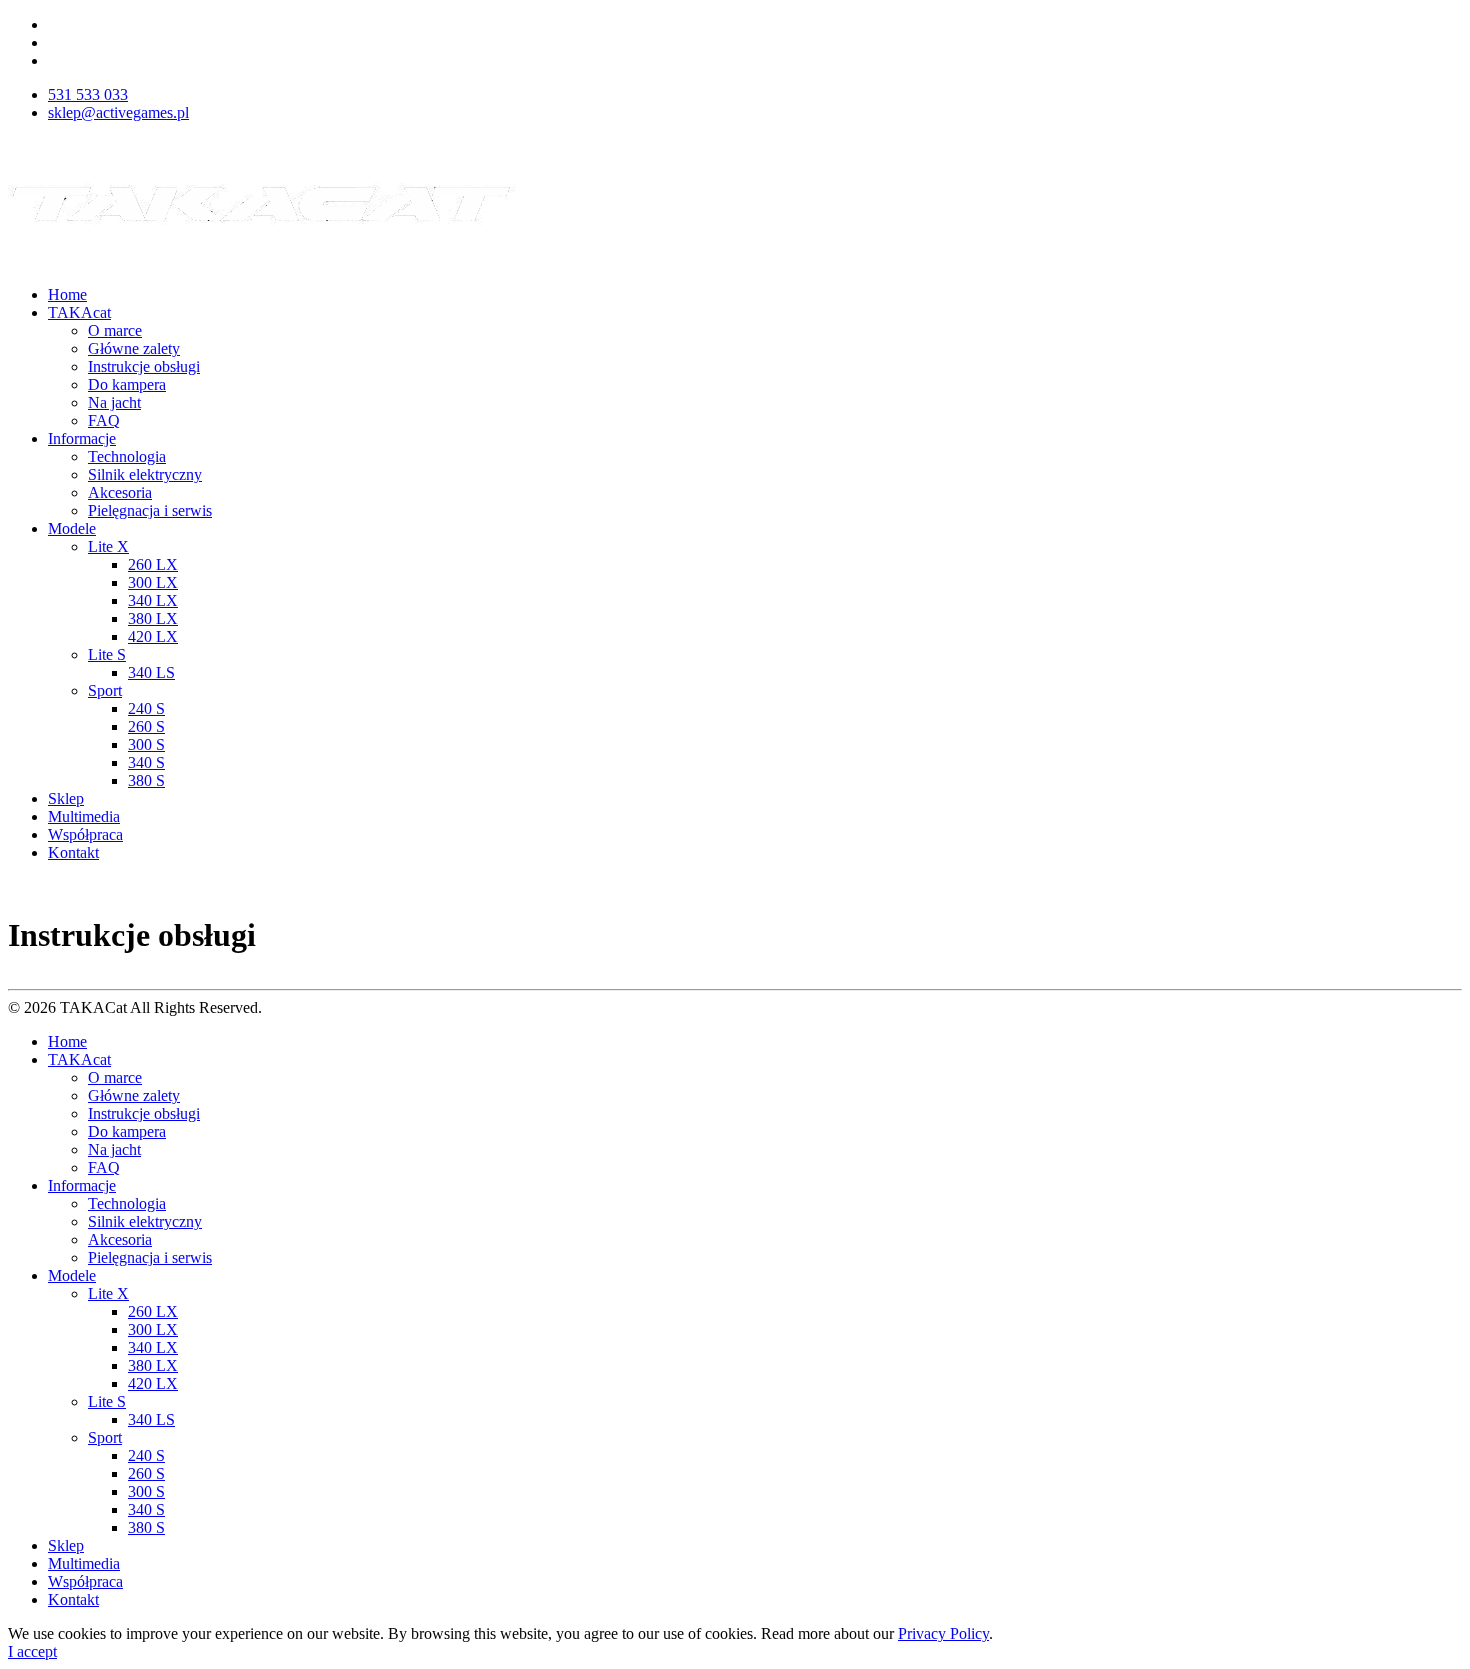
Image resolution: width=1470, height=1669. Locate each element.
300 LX (153, 582)
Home (67, 294)
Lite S (107, 654)
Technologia (127, 456)
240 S (146, 708)
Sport (105, 690)
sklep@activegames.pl (118, 112)
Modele (72, 528)
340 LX (153, 600)
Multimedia (84, 816)
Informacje (82, 438)
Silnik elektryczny (145, 474)
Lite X (108, 546)
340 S (146, 762)
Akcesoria (120, 492)
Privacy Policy (943, 1633)
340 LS (151, 672)
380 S (146, 780)
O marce (115, 330)
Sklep (66, 798)
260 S (146, 726)
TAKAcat (79, 312)
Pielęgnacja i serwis (150, 510)
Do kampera (127, 384)
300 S (146, 744)
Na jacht (114, 402)
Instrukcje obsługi (144, 366)
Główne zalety (134, 348)
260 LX (153, 564)
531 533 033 (88, 94)
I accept (32, 1651)
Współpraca (85, 834)
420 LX (153, 636)
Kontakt (73, 852)
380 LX (153, 618)
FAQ (104, 420)
